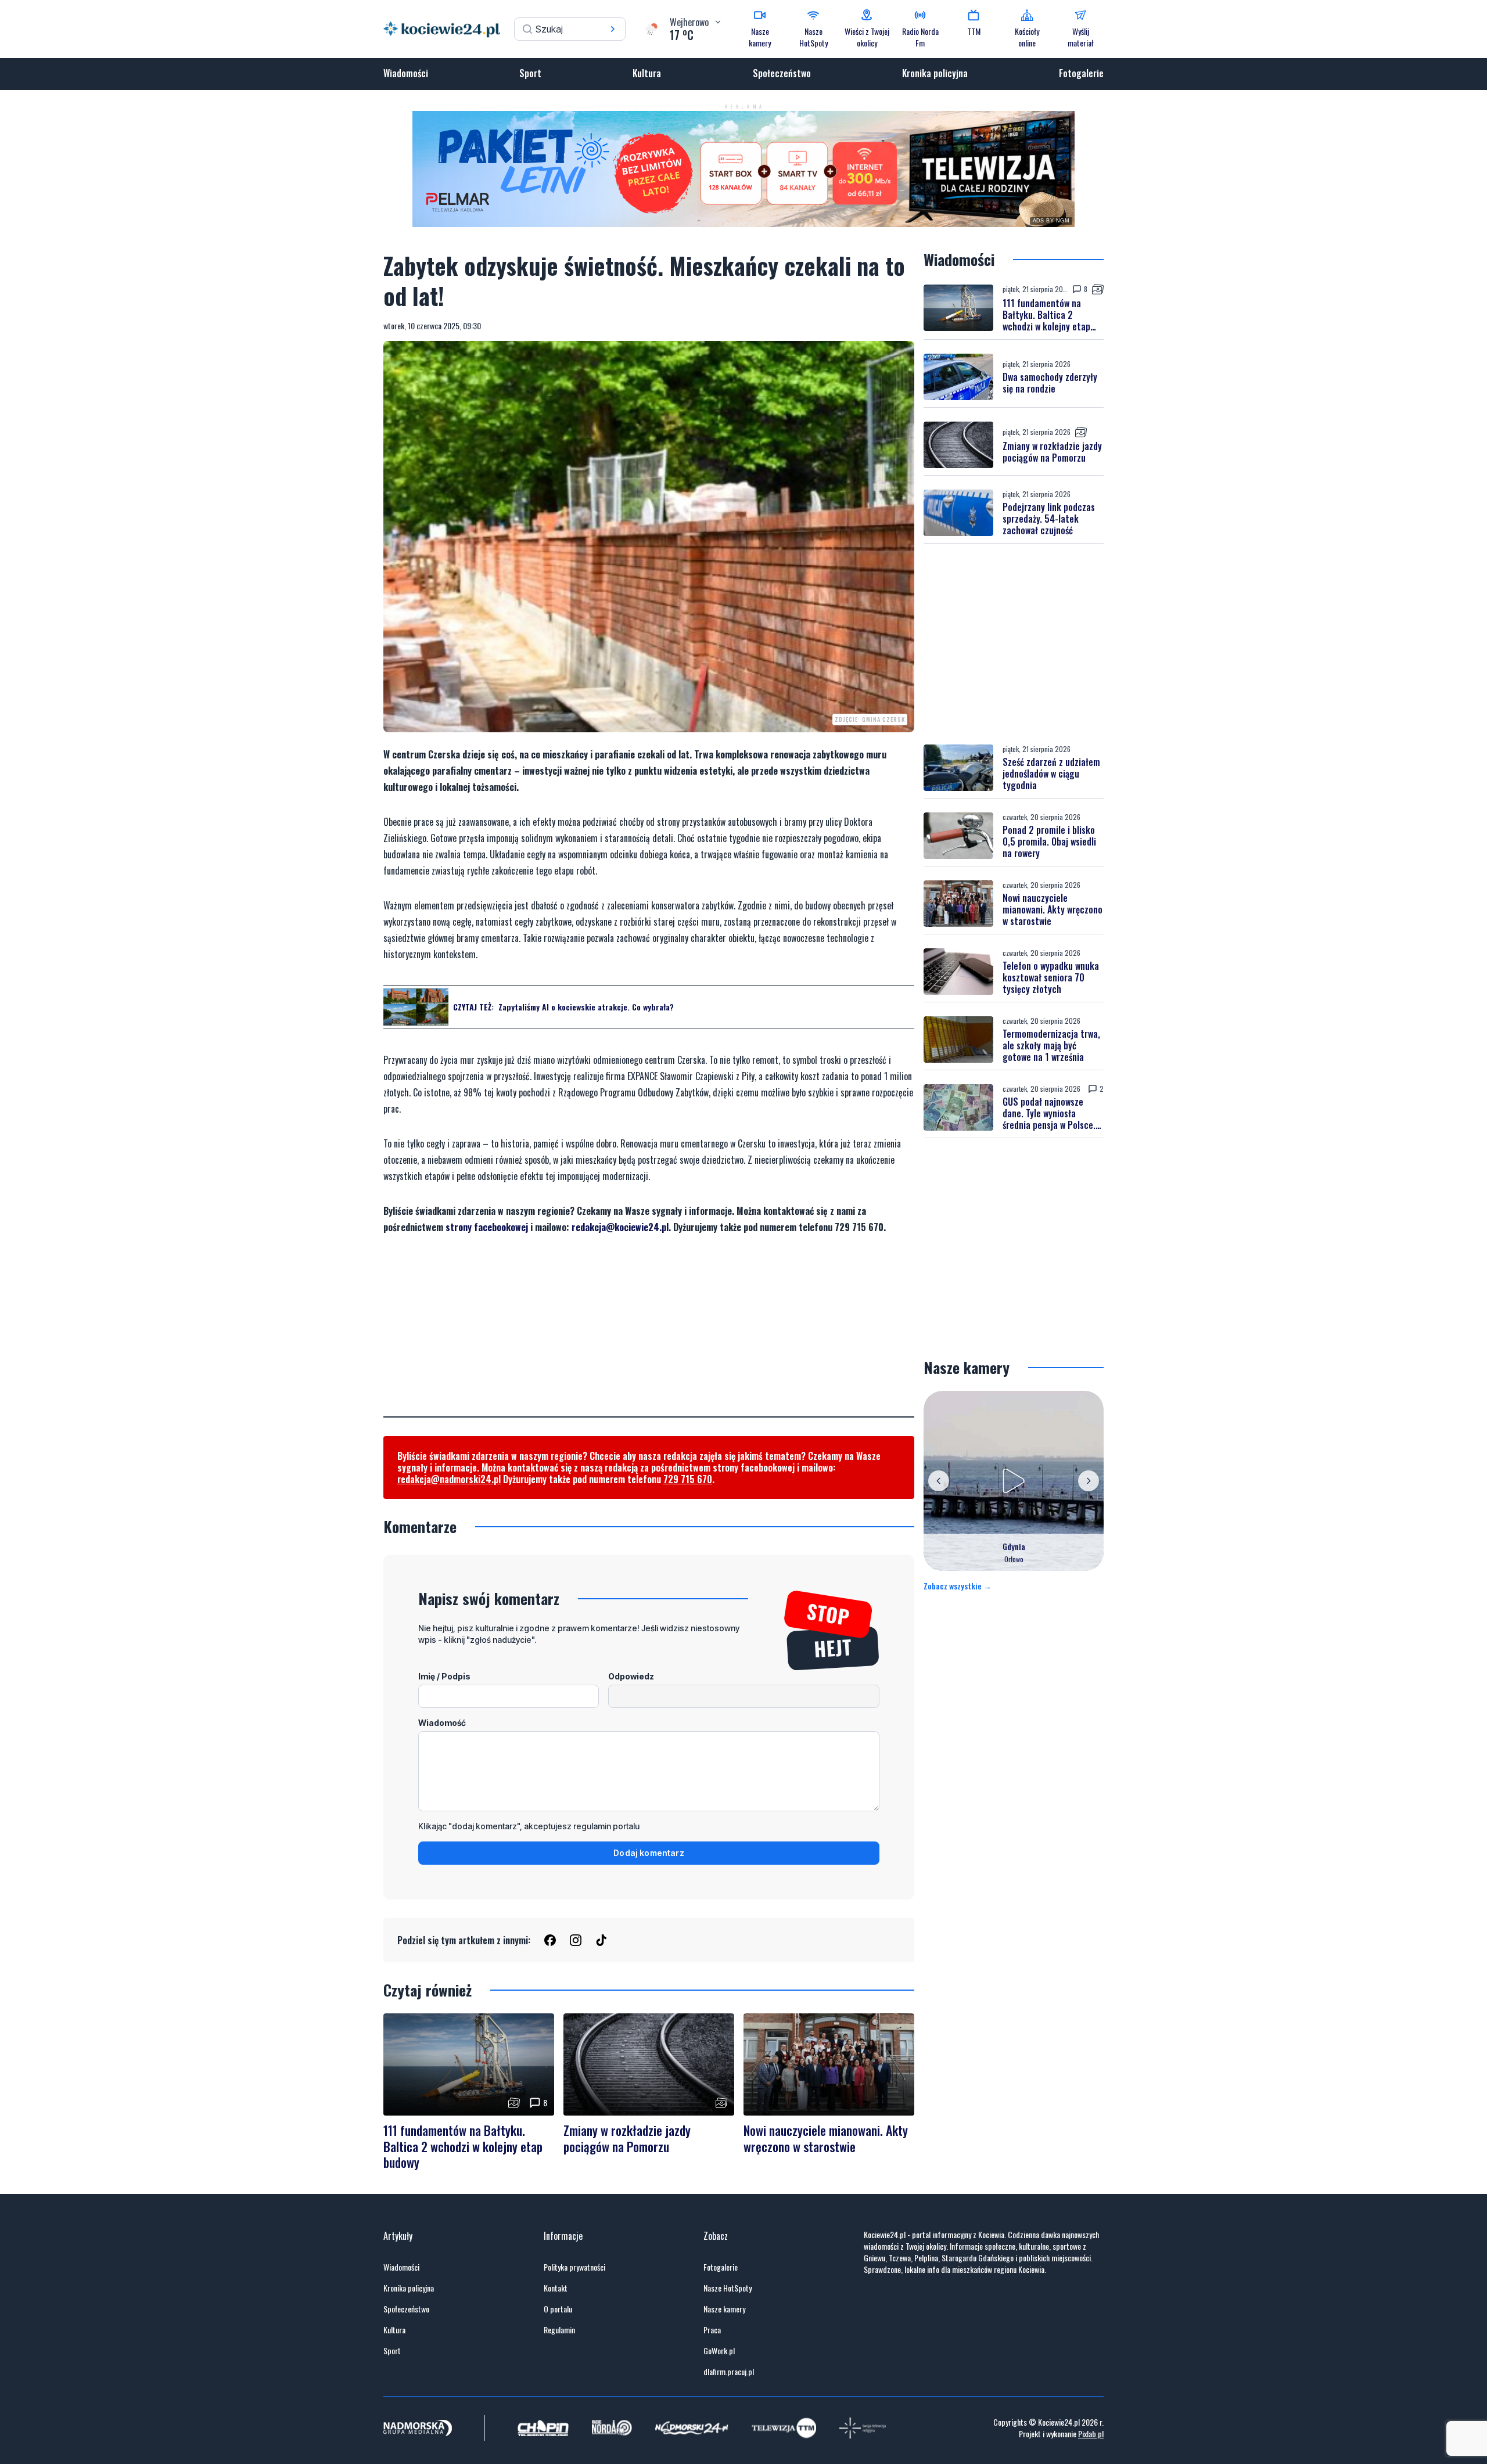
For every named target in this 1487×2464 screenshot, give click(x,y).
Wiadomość (442, 1723)
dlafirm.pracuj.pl (729, 2372)
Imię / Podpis (444, 1676)
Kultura (647, 73)
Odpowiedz (631, 1676)
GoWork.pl (719, 2351)
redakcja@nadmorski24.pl (449, 1479)
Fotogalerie (1081, 73)
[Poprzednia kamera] (939, 1481)
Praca (712, 2330)
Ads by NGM (1051, 221)
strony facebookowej (487, 1227)
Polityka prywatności (574, 2267)
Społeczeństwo (782, 73)
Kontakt (556, 2288)
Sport (530, 73)
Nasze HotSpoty (728, 2288)
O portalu (558, 2309)
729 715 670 (688, 1479)
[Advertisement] (649, 1335)
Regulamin (559, 2330)
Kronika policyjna (935, 73)
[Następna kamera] (1089, 1481)
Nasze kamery (724, 2309)
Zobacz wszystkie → (958, 1586)
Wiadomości (406, 73)
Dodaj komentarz (649, 1853)
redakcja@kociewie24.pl (620, 1227)
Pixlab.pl (1091, 2434)
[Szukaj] (613, 29)
